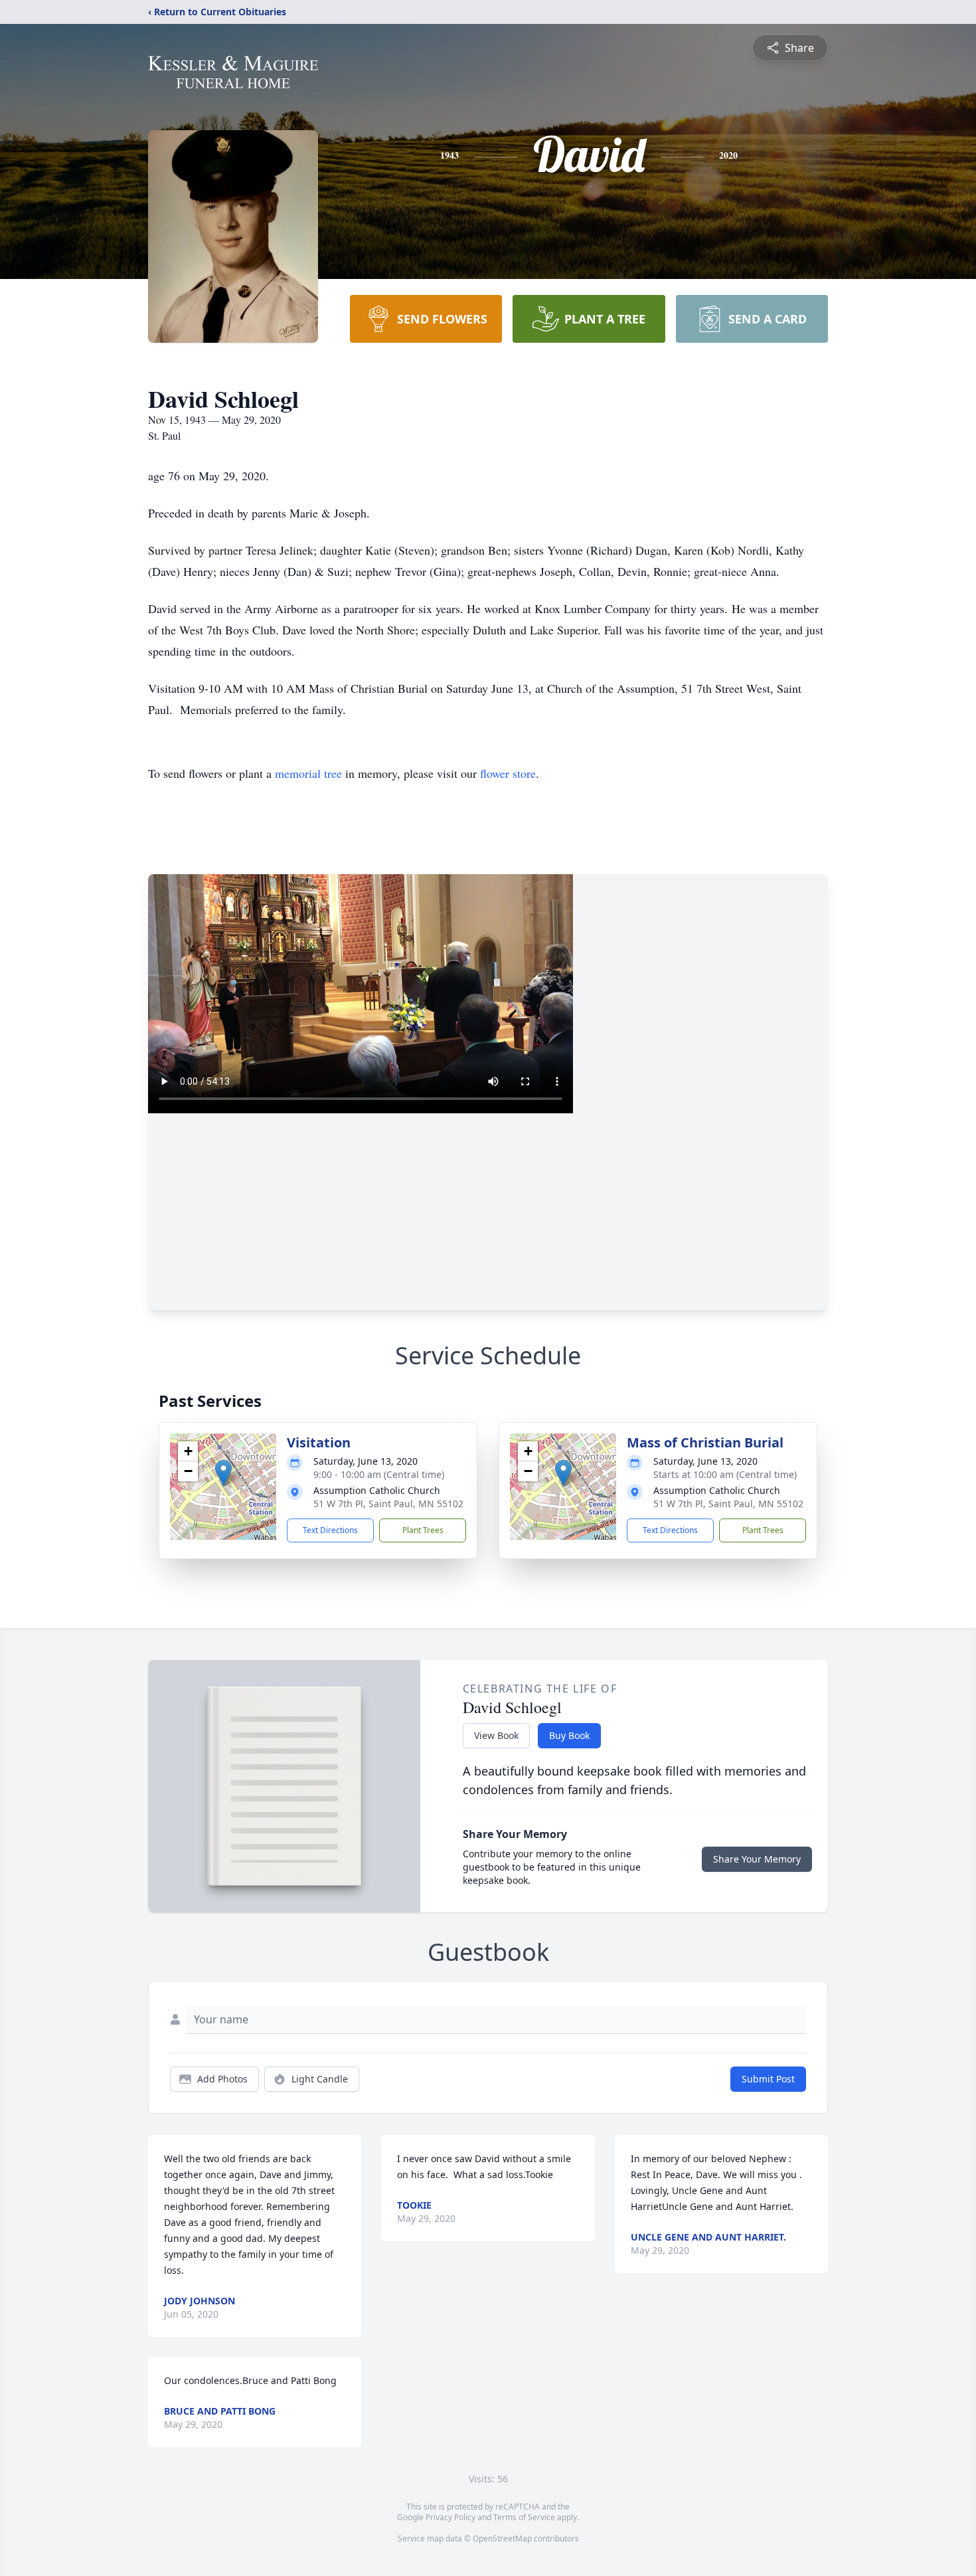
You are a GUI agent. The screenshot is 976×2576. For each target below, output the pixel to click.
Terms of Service (524, 2517)
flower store (508, 773)
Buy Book (569, 1735)
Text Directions (330, 1530)
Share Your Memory (757, 1859)
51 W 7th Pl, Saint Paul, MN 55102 (388, 1504)
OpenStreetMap (502, 2538)
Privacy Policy (450, 2517)
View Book (496, 1735)
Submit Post (768, 2079)
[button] (223, 1473)
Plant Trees (423, 1530)
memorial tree (308, 773)
